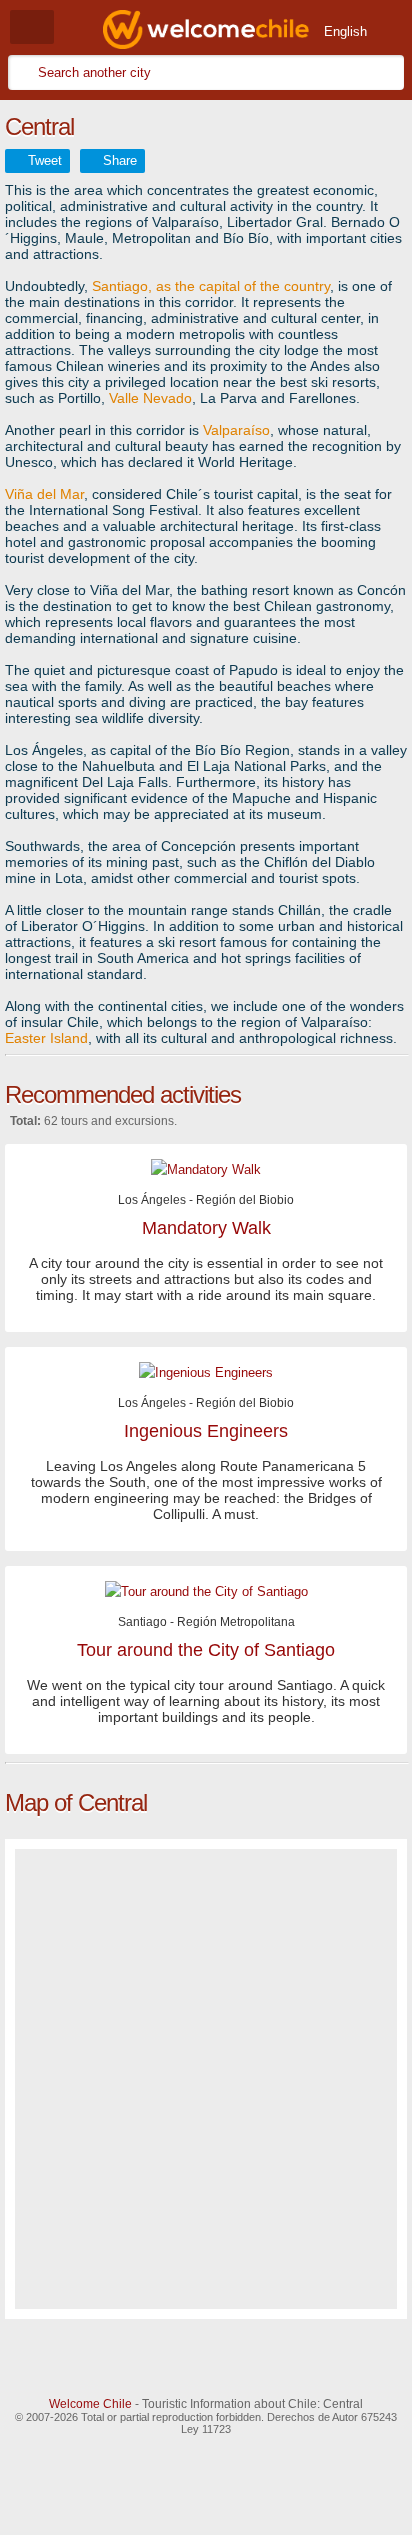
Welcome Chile (90, 2404)
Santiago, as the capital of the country (211, 286)
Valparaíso (236, 430)
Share (120, 160)
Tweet (45, 160)
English (345, 31)
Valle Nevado (150, 398)
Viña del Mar (44, 494)
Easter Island (46, 1038)
